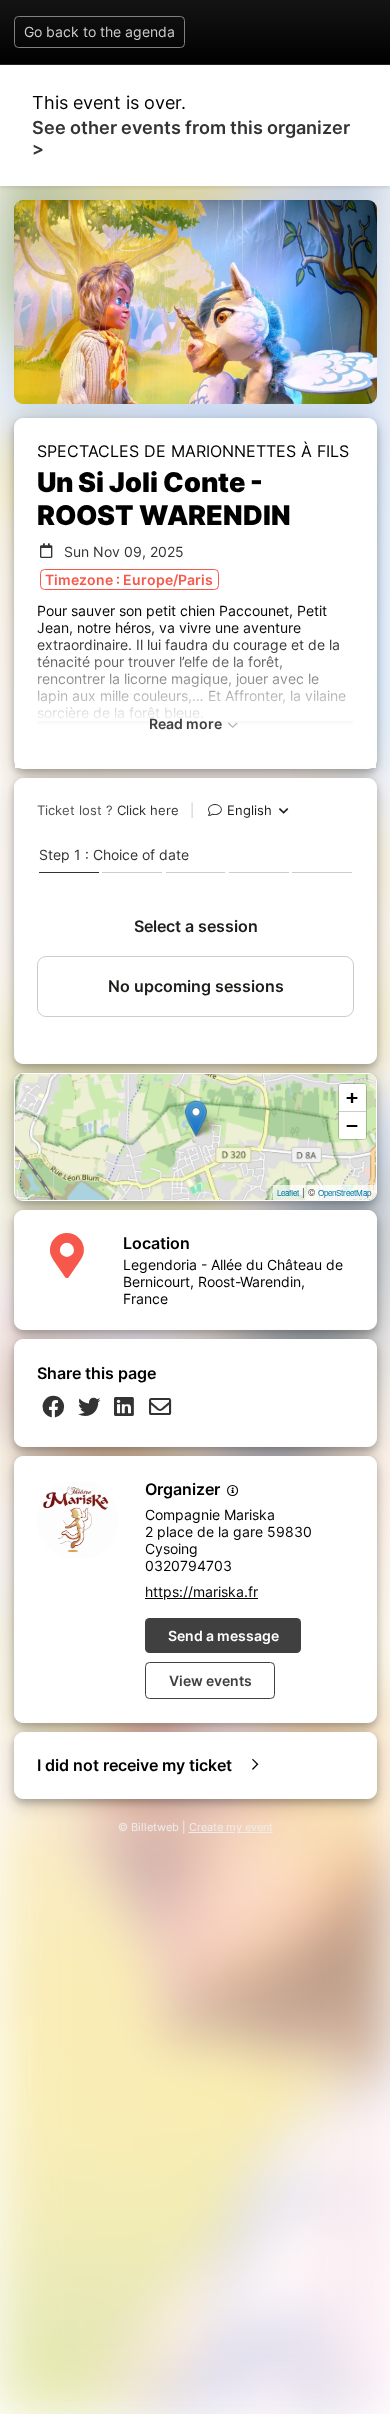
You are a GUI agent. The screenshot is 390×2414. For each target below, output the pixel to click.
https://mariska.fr (201, 1591)
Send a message (223, 1635)
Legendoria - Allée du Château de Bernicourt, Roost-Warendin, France (233, 1281)
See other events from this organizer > (191, 138)
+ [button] (352, 1097)
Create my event (231, 1827)
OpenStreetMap (344, 1192)
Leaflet (288, 1192)
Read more (187, 723)
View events (210, 1680)
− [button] (352, 1125)
